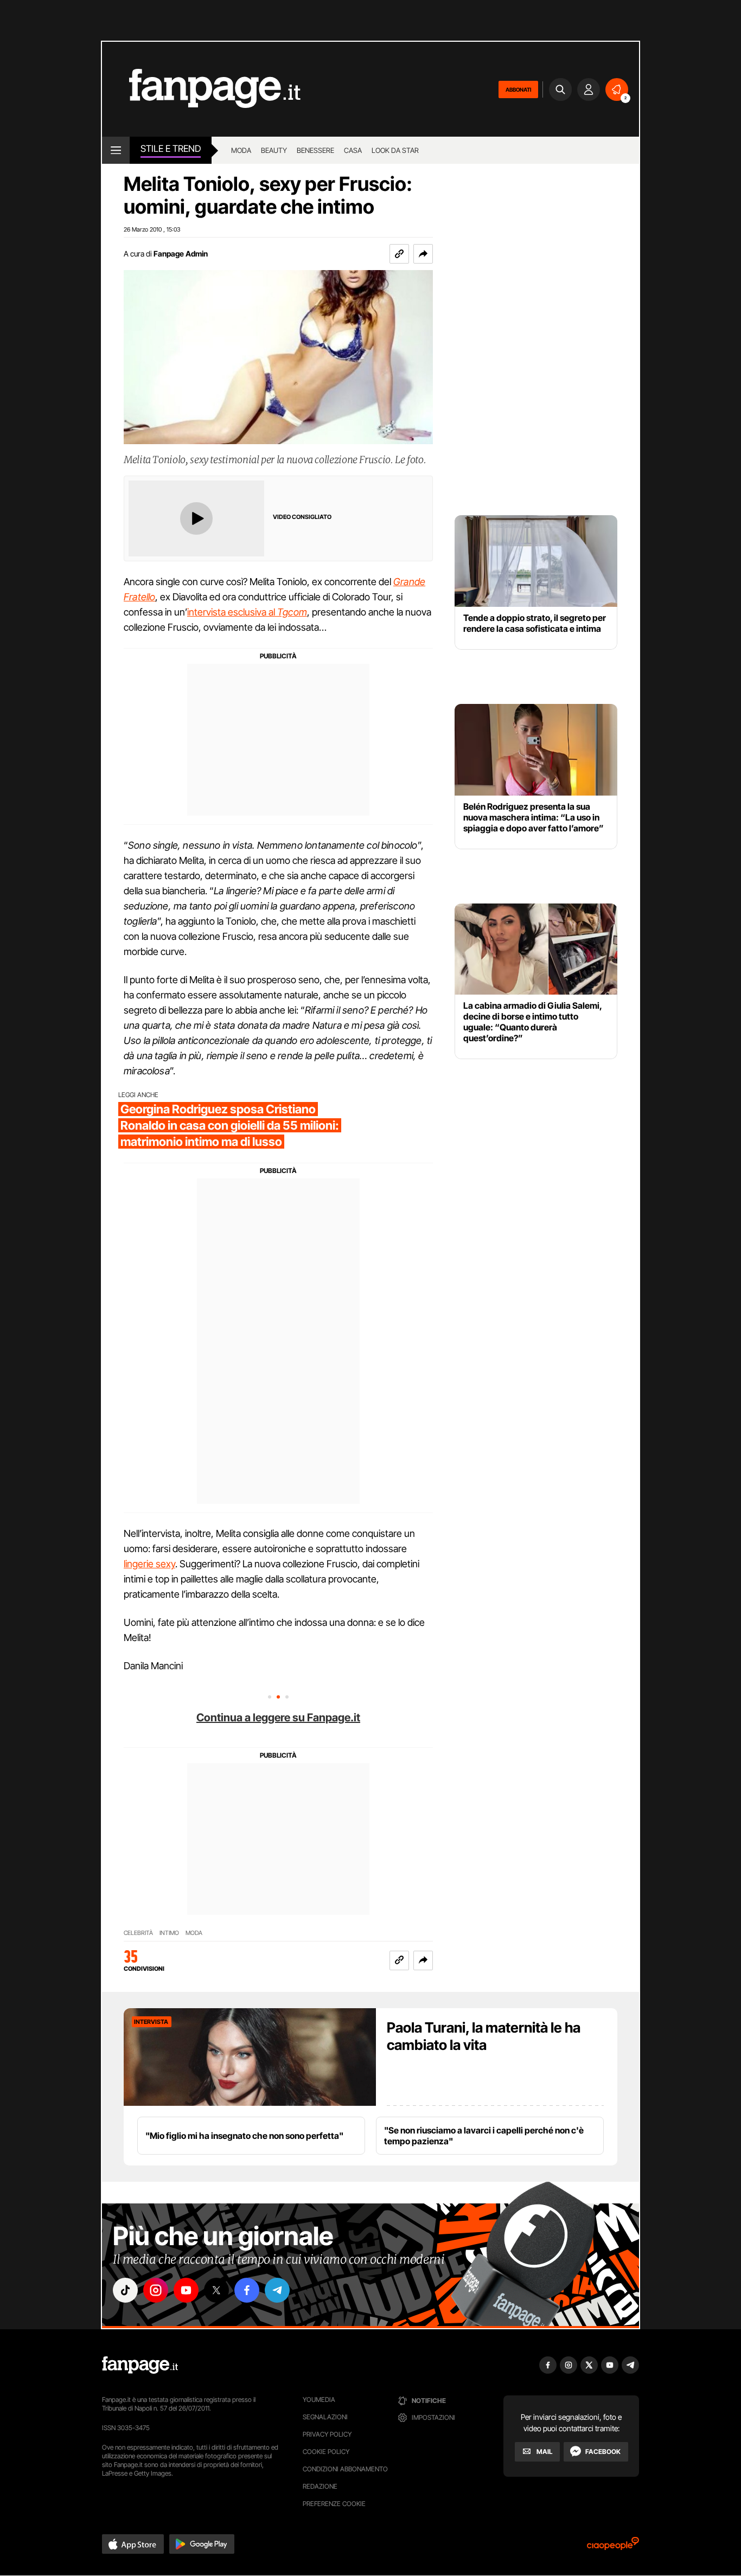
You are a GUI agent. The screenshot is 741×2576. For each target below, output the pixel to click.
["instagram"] (156, 2290)
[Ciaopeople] (613, 2547)
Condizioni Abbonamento (345, 2469)
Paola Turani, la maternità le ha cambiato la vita (484, 2036)
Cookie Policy (326, 2452)
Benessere (315, 150)
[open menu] (116, 150)
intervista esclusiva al (247, 612)
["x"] (216, 2290)
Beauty (274, 150)
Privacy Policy (327, 2434)
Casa (353, 150)
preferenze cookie (334, 2504)
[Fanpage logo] (201, 89)
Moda (241, 150)
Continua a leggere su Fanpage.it (278, 1718)
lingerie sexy (149, 1564)
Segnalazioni (325, 2417)
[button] (423, 254)
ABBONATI (518, 89)
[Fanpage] (140, 2365)
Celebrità (138, 1933)
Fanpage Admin (181, 254)
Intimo (169, 1933)
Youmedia (319, 2399)
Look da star (395, 150)
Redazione (320, 2486)
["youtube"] (186, 2290)
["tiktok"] (125, 2290)
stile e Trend (171, 149)
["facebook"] (247, 2290)
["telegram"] (277, 2290)
